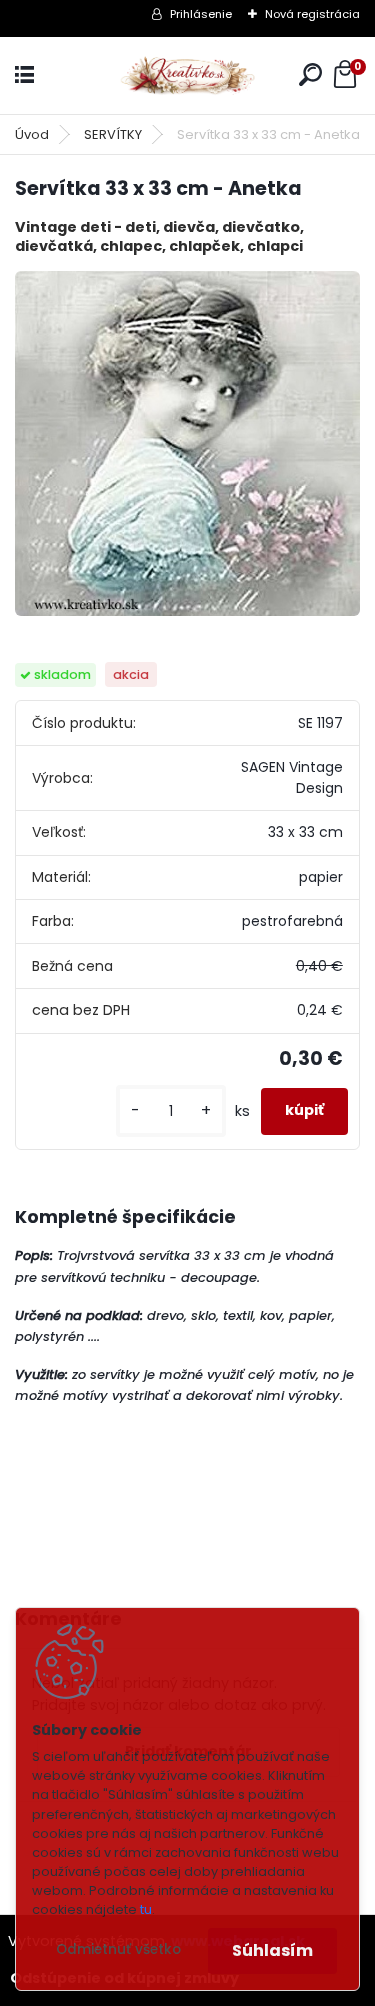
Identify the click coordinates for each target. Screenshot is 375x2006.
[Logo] (188, 75)
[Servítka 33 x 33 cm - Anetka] (187, 443)
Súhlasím (272, 1950)
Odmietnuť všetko (118, 1949)
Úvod (32, 134)
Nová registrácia (312, 14)
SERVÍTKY (113, 134)
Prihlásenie (201, 14)
